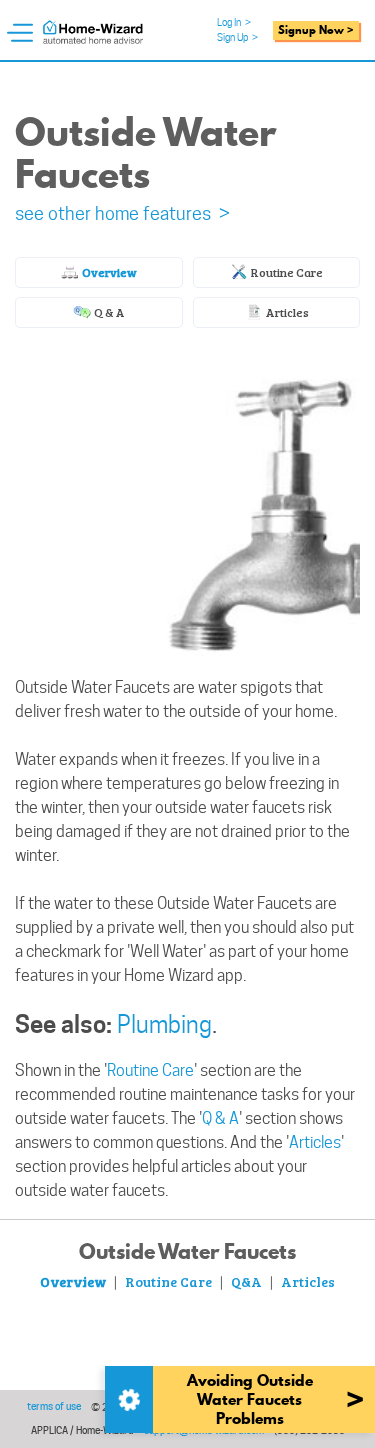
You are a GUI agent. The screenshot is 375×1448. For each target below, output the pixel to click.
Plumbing (164, 1024)
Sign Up (237, 37)
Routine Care (286, 272)
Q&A (246, 1281)
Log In (234, 22)
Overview (108, 272)
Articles (286, 312)
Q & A (108, 312)
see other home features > (122, 213)
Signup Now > (316, 30)
